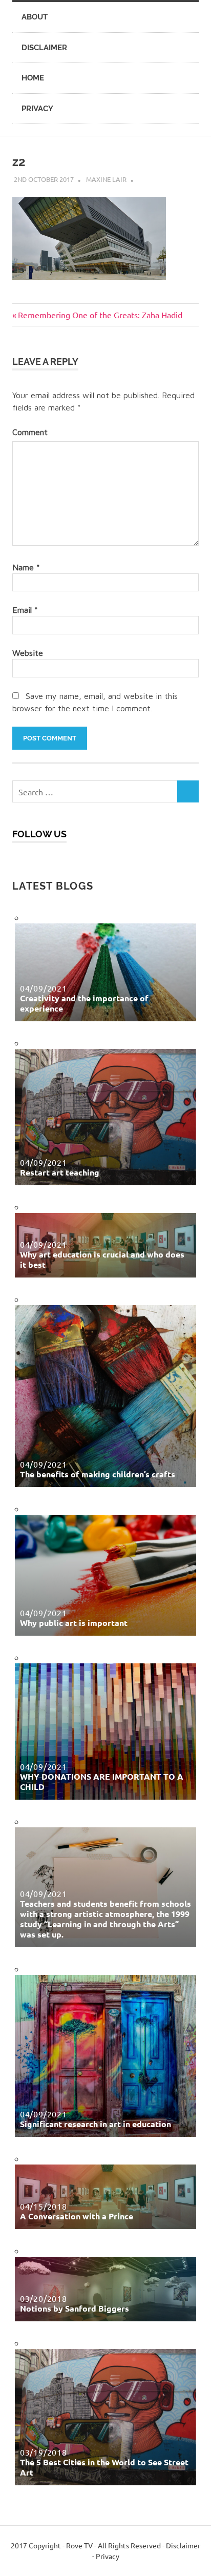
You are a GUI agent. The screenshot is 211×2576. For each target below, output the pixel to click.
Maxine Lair (106, 179)
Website (28, 653)
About (35, 17)
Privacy (37, 109)
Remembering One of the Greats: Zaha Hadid (100, 315)
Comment (30, 432)
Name (26, 567)
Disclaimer (44, 48)
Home (33, 78)
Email (25, 610)
